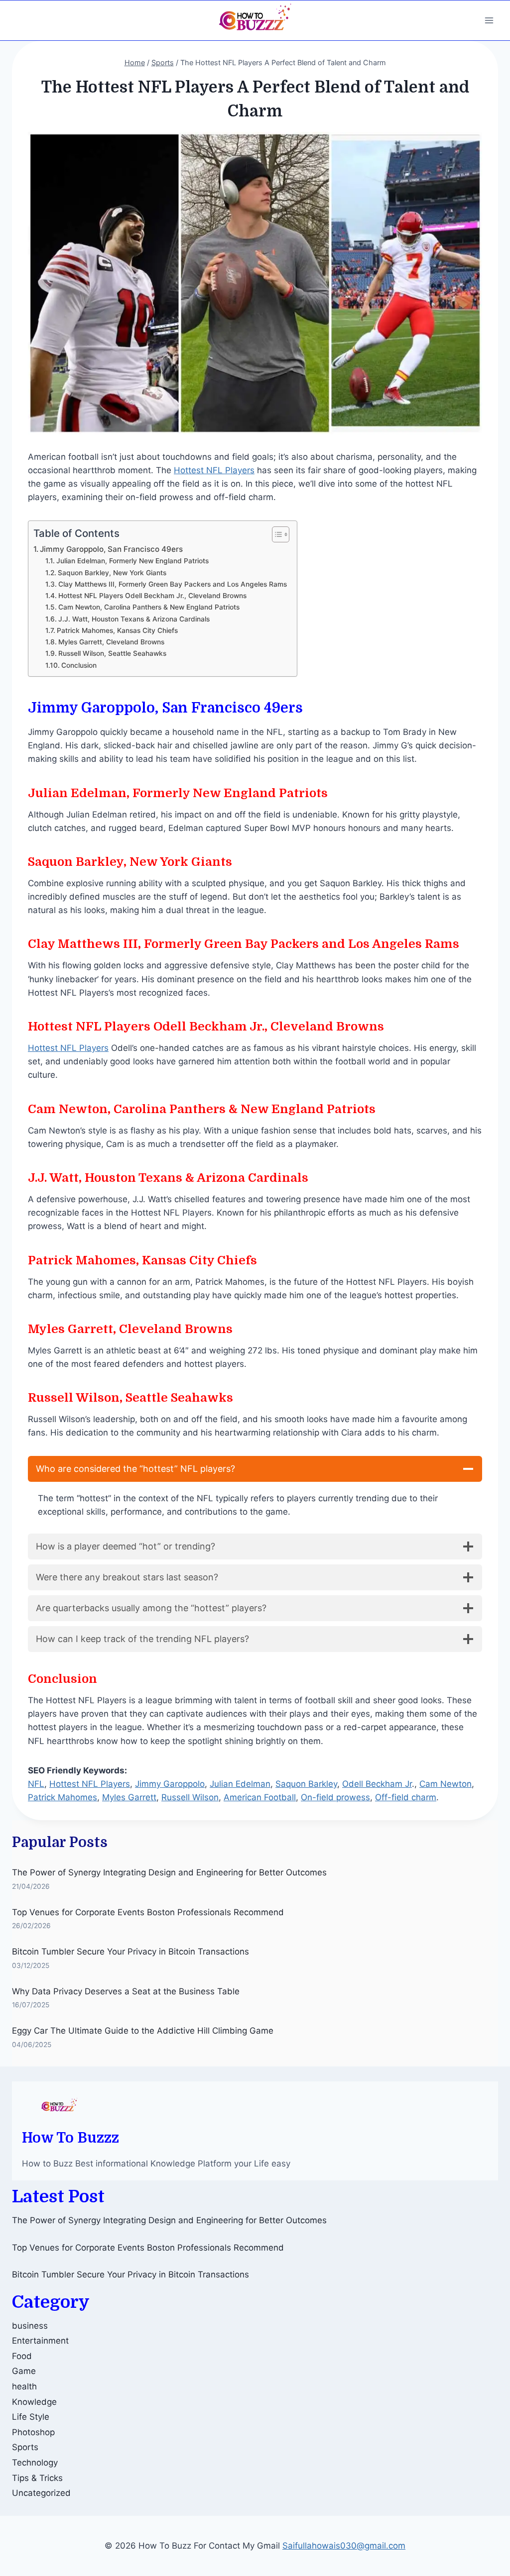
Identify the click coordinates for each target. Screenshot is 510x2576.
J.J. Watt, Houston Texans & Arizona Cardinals (134, 619)
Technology (35, 2463)
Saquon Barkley (306, 1784)
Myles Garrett (129, 1797)
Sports (25, 2447)
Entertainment (40, 2341)
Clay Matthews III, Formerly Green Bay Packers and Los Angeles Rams (173, 584)
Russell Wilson (190, 1797)
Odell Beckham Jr (377, 1784)
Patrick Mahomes (63, 1797)
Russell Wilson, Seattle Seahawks (112, 653)
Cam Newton (446, 1784)
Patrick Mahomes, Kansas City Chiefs (117, 630)
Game (24, 2371)
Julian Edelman (240, 1784)
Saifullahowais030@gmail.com (344, 2546)
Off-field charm (406, 1797)
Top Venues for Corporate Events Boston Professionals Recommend (148, 1912)
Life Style (31, 2417)
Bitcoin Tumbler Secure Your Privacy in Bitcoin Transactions (130, 1952)
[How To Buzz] (255, 20)
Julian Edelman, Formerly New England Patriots (132, 561)
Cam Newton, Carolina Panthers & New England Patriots (149, 607)
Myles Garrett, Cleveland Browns (111, 642)
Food (22, 2356)
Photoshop (33, 2432)
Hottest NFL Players (214, 470)
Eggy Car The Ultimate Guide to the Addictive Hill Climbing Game (143, 2031)
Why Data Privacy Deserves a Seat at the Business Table (126, 1991)
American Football (260, 1797)
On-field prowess (335, 1797)
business (30, 2326)
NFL (36, 1784)
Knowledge (34, 2402)
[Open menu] (489, 20)
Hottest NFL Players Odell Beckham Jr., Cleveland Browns (152, 596)
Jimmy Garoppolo (170, 1784)
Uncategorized (41, 2493)
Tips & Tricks (37, 2478)
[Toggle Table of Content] (276, 534)
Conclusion (79, 665)
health (24, 2386)
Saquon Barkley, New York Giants (112, 573)
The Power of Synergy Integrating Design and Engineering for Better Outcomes (169, 1872)
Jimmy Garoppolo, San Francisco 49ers (111, 549)
